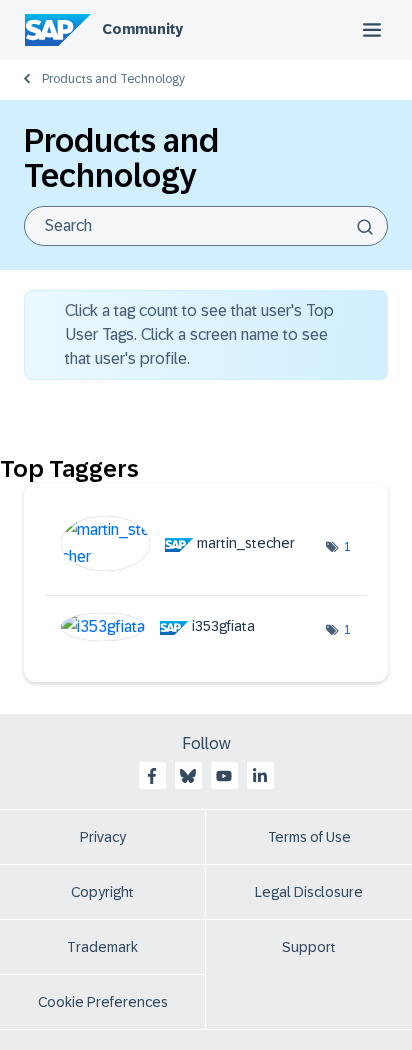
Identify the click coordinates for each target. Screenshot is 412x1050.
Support (309, 947)
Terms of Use (309, 837)
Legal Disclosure (309, 892)
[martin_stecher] (185, 565)
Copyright (102, 892)
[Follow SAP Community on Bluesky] (188, 776)
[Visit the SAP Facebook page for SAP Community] (152, 776)
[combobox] (206, 226)
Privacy (103, 837)
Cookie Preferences (103, 1002)
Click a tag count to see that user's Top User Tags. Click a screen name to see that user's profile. (199, 334)
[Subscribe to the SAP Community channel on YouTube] (224, 776)
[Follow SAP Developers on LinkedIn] (260, 776)
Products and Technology (113, 79)
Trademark (102, 947)
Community (142, 29)
